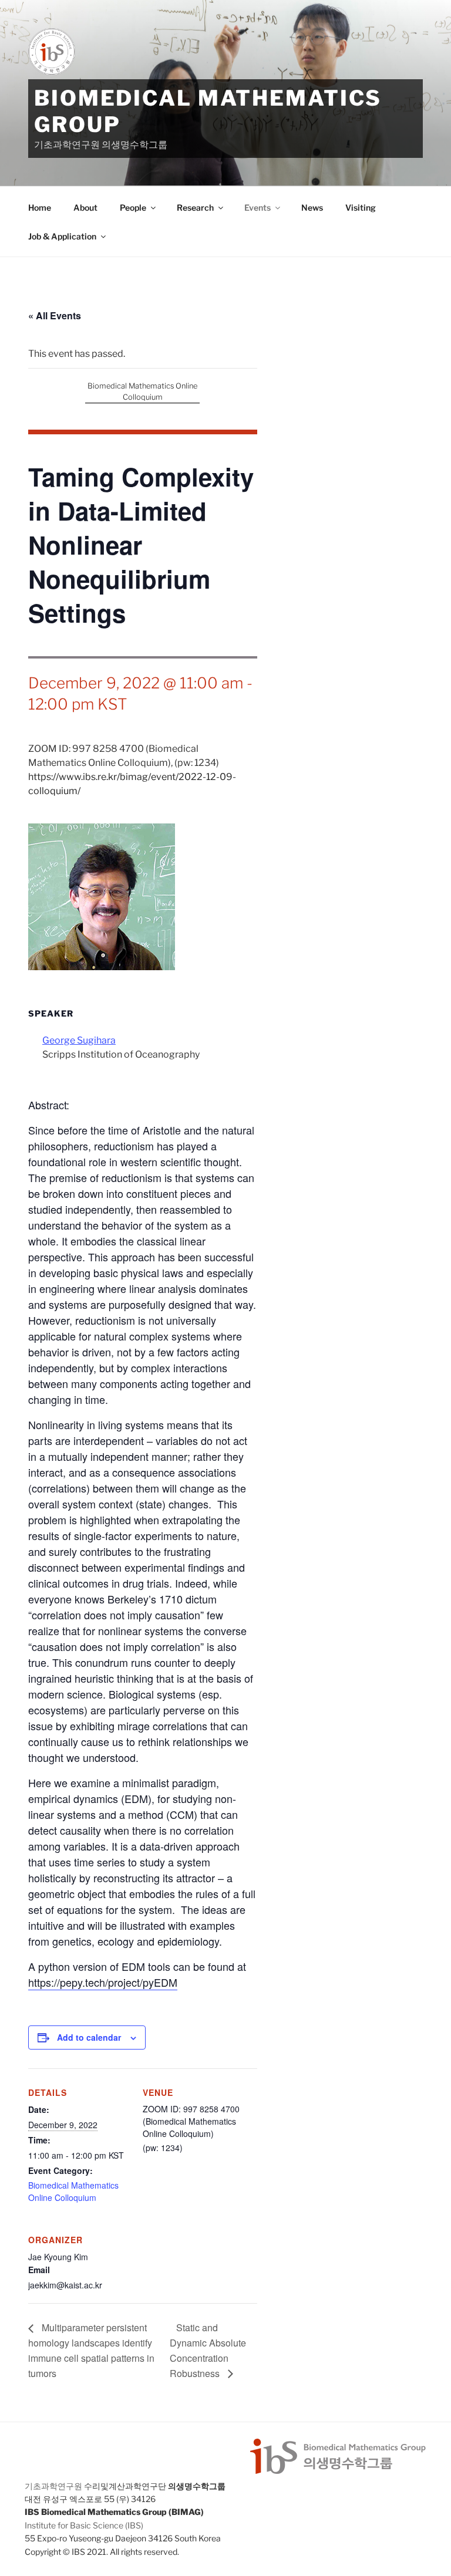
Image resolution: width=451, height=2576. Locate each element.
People (133, 207)
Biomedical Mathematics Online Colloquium (73, 2191)
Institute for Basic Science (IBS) (84, 2525)
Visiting (361, 207)
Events (258, 207)
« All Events (55, 315)
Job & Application (62, 236)
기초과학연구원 (53, 2486)
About (85, 207)
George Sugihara (79, 1040)
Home (40, 207)
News (312, 207)
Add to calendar (89, 2037)
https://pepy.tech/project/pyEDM (103, 1982)
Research (195, 207)
